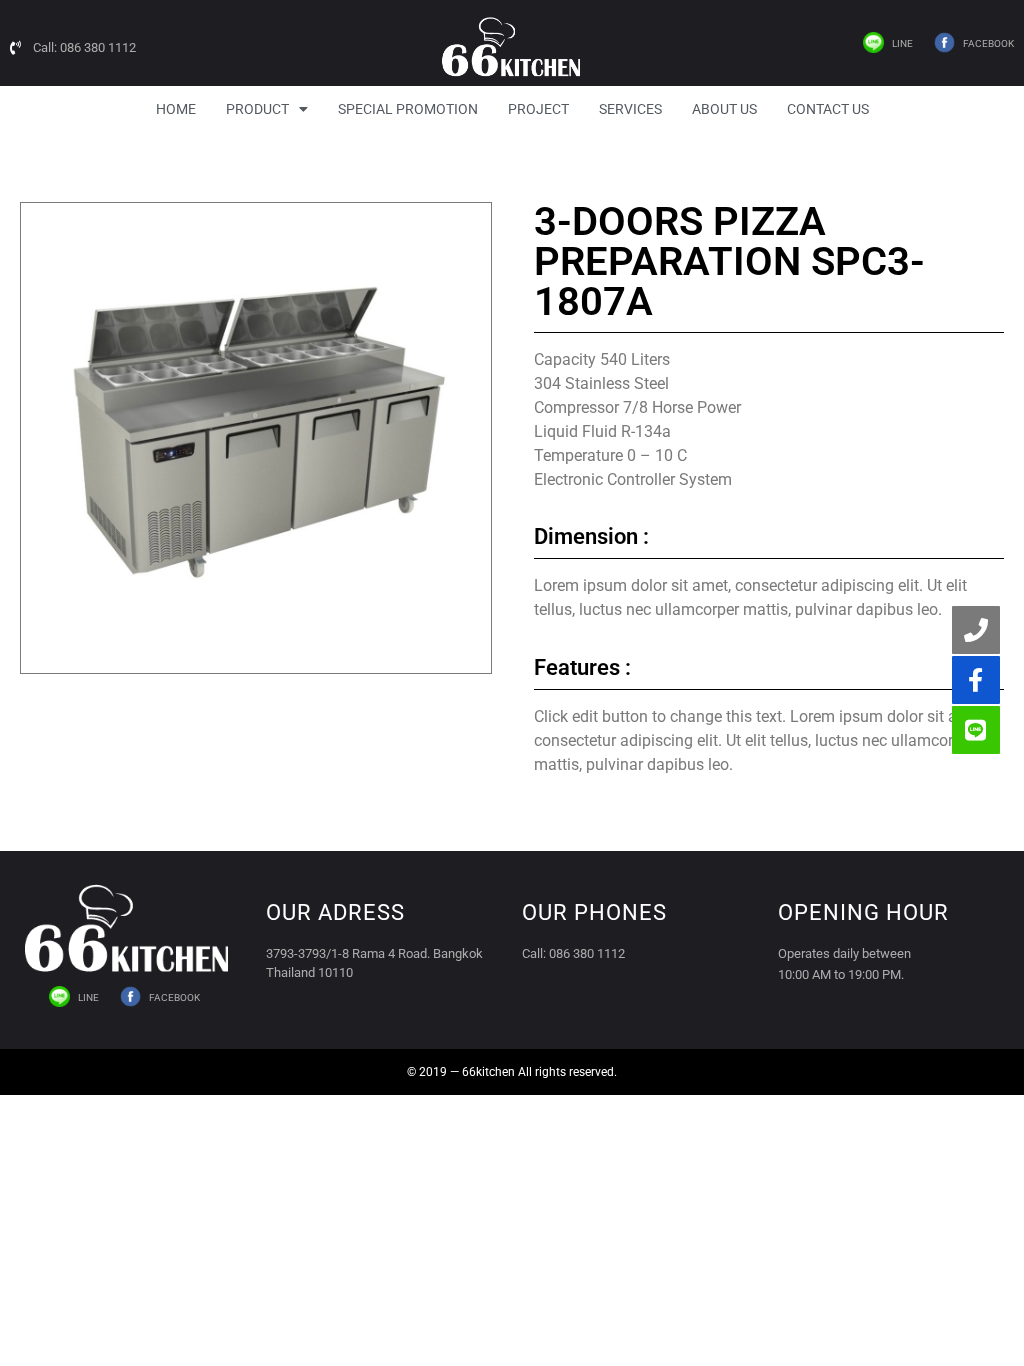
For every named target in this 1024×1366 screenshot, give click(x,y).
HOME (176, 109)
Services (630, 109)
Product (257, 109)
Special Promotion (408, 109)
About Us (724, 109)
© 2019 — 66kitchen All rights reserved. (512, 1072)
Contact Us (828, 109)
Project (538, 109)
